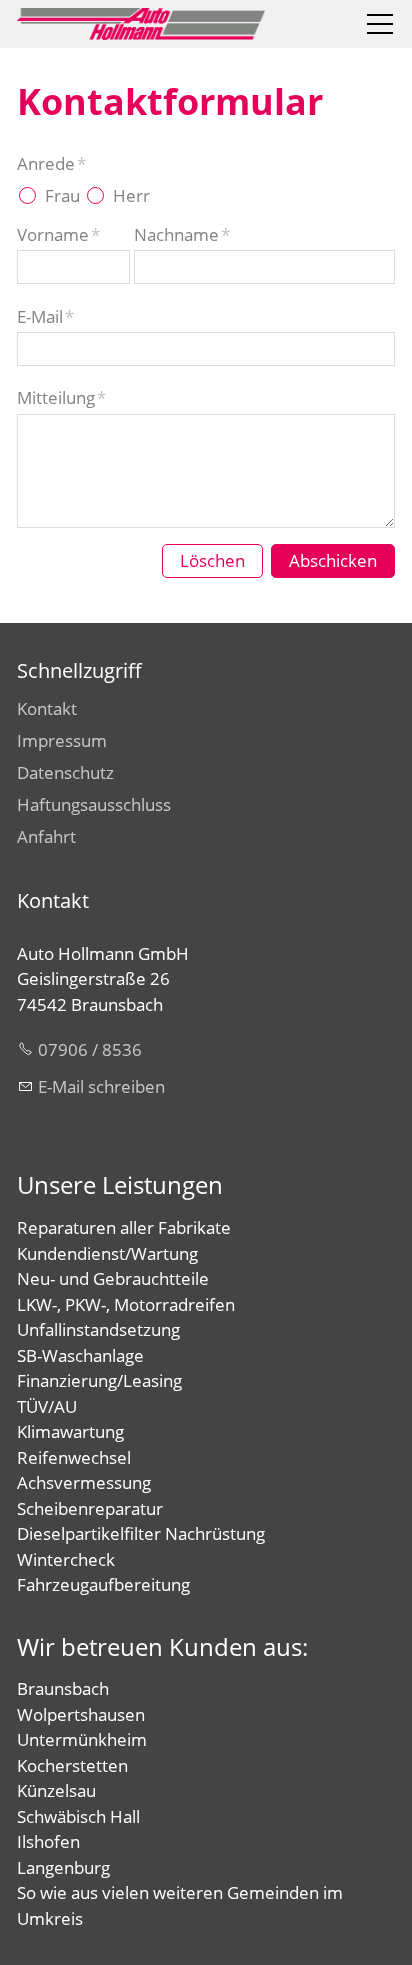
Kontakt (47, 708)
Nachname (182, 234)
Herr (131, 195)
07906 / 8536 (90, 1049)
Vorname (58, 234)
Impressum (62, 740)
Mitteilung (61, 397)
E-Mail (45, 316)
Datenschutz (65, 772)
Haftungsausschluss (94, 804)
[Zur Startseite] (141, 24)
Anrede (51, 163)
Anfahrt (46, 836)
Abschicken (333, 560)
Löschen (212, 560)
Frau (62, 195)
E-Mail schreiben (101, 1086)
